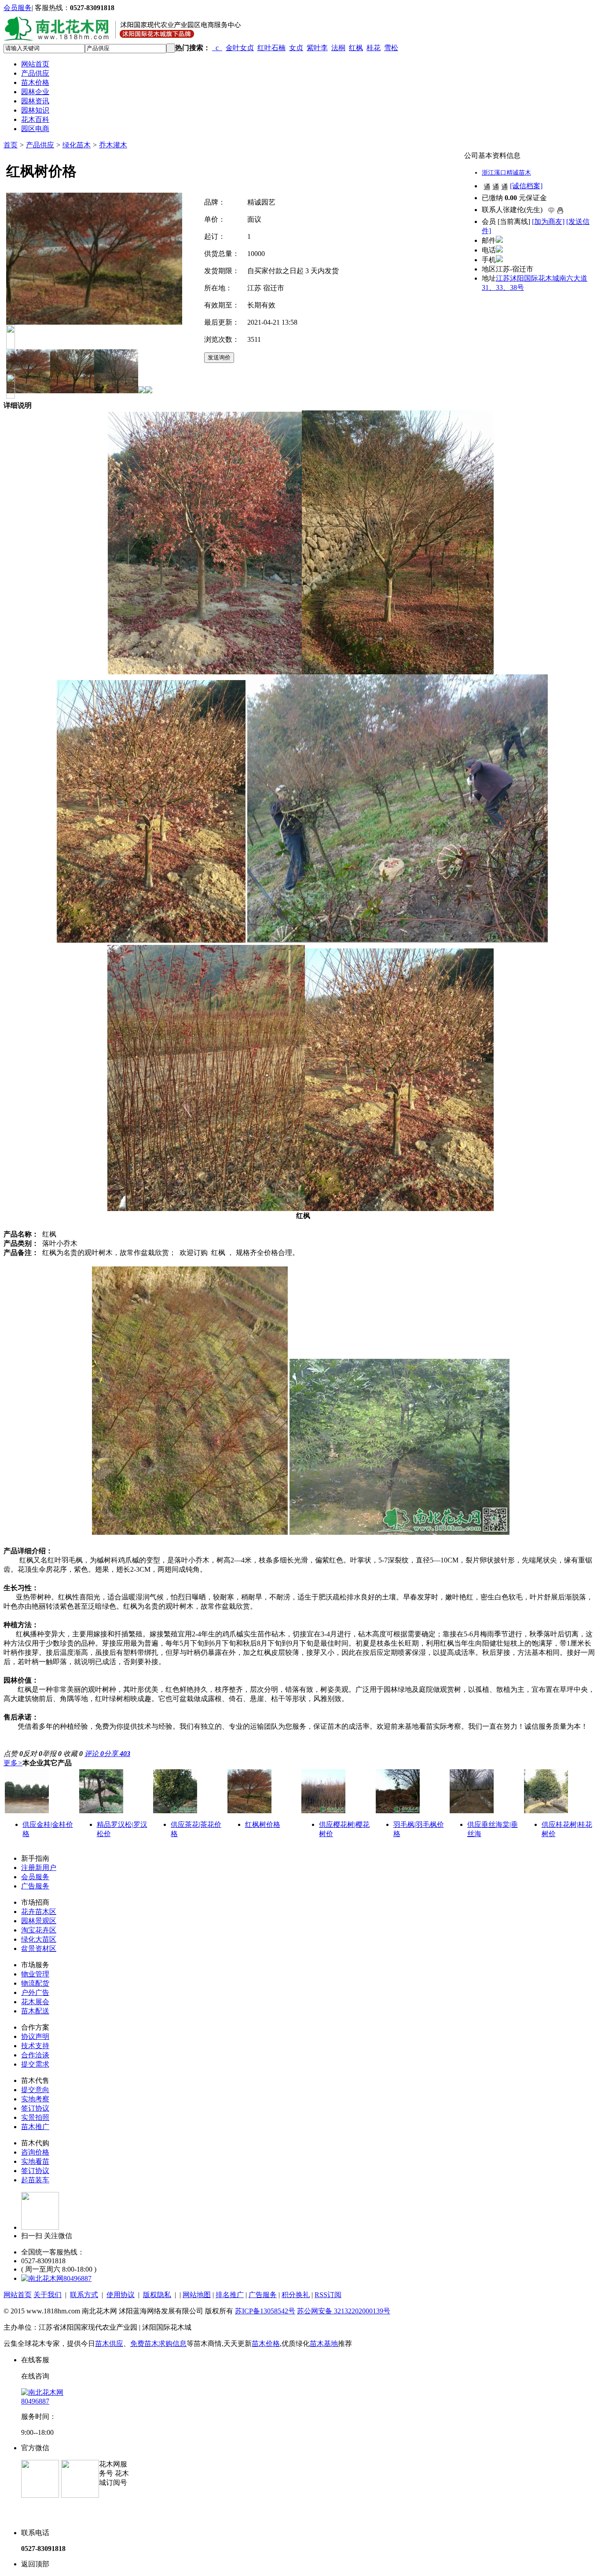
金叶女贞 (240, 48)
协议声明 (35, 2036)
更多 (13, 1763)
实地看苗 (35, 2161)
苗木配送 (35, 2011)
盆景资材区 (39, 1948)
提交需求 (35, 2064)
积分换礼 (296, 2295)
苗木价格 (35, 82)
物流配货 (35, 1983)
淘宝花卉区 (39, 1930)
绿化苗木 (77, 145)
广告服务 (35, 1886)
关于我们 (48, 2295)
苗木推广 (35, 2127)
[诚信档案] (526, 186)
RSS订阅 (328, 2295)
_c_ (217, 48)
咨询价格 (35, 2152)
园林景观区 (39, 1921)
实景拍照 (35, 2117)
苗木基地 (324, 2344)
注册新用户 (39, 1868)
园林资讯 (35, 101)
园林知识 (35, 110)
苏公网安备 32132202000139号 (344, 2311)
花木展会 (35, 2002)
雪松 (391, 48)
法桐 (338, 48)
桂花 (374, 48)
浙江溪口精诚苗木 (506, 173)
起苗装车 (35, 2180)
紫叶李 (317, 48)
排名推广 (230, 2295)
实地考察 (35, 2099)
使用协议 (121, 2295)
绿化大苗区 (39, 1939)
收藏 (73, 1754)
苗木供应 (109, 2344)
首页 (11, 145)
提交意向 (35, 2090)
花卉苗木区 (39, 1912)
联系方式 (84, 2295)
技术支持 (35, 2046)
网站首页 (35, 64)
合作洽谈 (35, 2055)
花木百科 (35, 119)
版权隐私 (157, 2295)
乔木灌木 (113, 145)
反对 (33, 1754)
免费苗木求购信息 (158, 2344)
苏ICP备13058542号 (265, 2311)
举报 (52, 1754)
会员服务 (18, 8)
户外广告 (35, 1992)
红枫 (356, 48)
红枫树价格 (263, 1824)
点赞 (13, 1754)
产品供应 (35, 73)
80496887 (77, 2278)
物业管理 (35, 1974)
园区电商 (35, 129)
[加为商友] (548, 221)
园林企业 (35, 92)
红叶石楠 (271, 48)
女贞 (296, 48)
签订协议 (35, 2108)
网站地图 (197, 2295)
